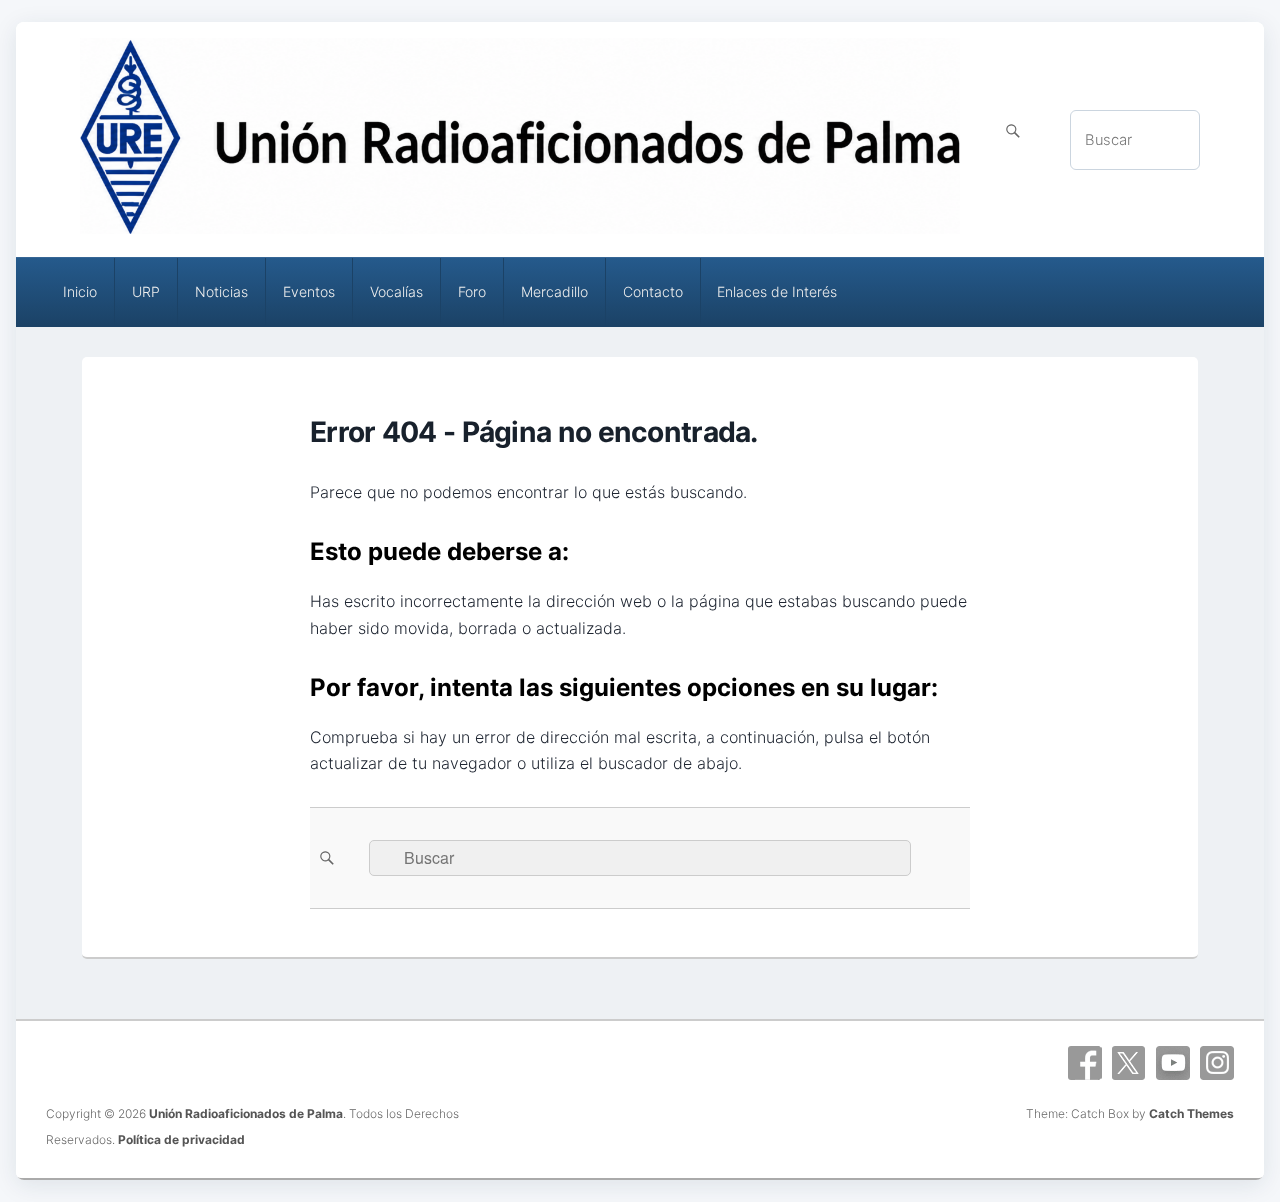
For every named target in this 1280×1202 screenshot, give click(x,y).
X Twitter (1129, 1063)
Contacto (653, 291)
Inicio (80, 291)
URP (146, 291)
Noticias (221, 291)
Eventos (309, 291)
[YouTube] (1173, 1063)
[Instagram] (1217, 1063)
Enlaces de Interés (777, 291)
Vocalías (396, 291)
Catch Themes (1191, 1113)
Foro (472, 291)
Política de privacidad (181, 1139)
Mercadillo (554, 291)
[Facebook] (1085, 1063)
